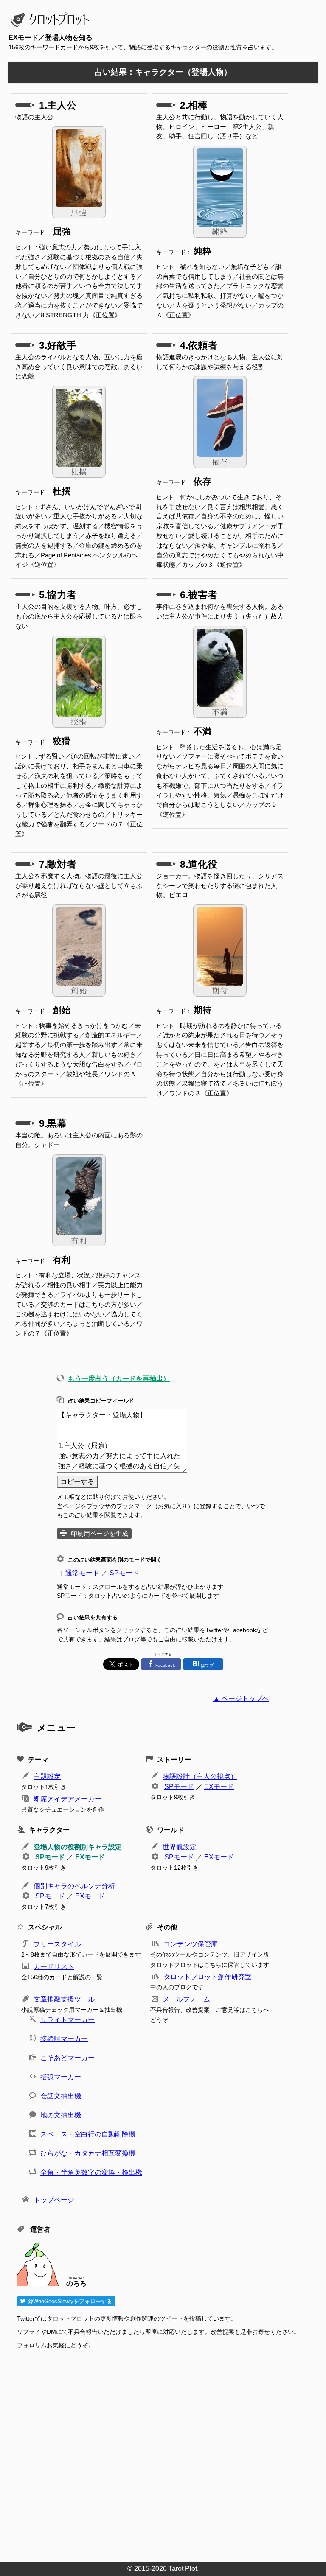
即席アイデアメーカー (67, 1799)
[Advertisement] (167, 2453)
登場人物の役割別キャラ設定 (78, 1847)
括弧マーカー (61, 2077)
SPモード (124, 1573)
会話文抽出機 (61, 2096)
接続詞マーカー (64, 2039)
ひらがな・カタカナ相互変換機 (88, 2153)
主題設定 (47, 1777)
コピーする (77, 1482)
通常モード (82, 1573)
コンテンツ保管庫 (191, 1944)
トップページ (54, 2200)
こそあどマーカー (67, 2058)
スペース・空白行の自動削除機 (88, 2134)
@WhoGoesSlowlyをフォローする (69, 2301)
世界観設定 (180, 1847)
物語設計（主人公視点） (200, 1777)
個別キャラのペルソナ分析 (74, 1886)
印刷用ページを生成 (100, 1533)
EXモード (219, 1787)
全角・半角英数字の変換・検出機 (91, 2172)
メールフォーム (186, 1999)
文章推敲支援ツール (64, 1999)
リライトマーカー (67, 2020)
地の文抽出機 (61, 2115)
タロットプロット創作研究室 (208, 1977)
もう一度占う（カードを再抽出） (119, 1379)
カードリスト (54, 1967)
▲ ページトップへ (241, 1698)
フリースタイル (57, 1944)
